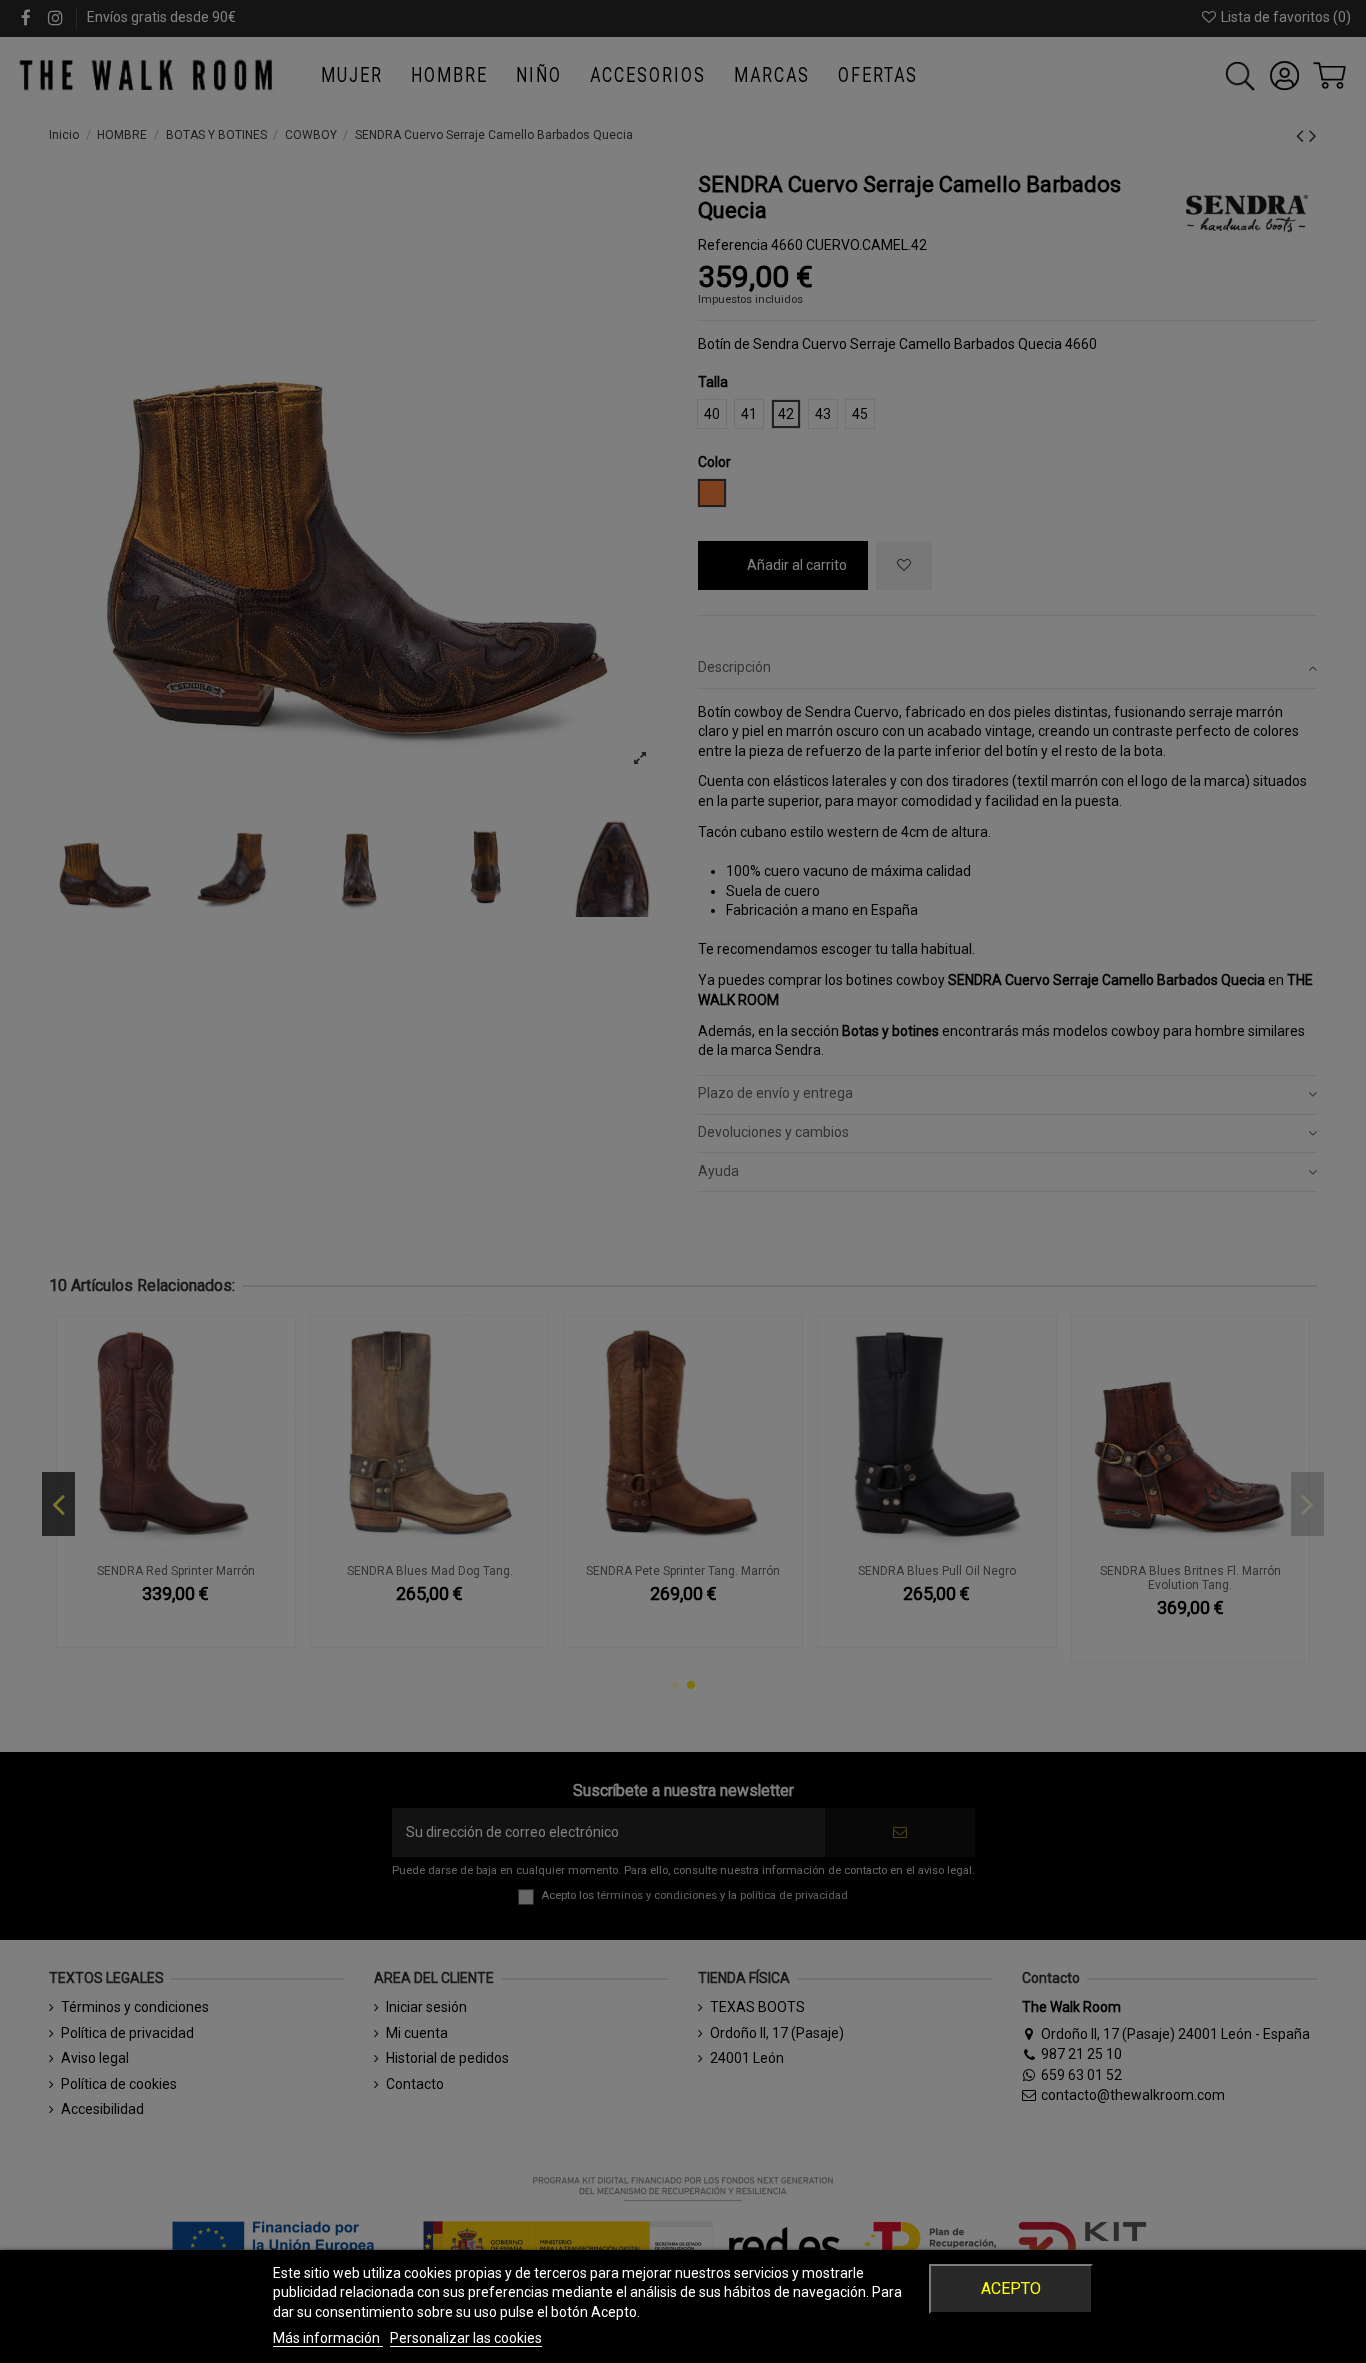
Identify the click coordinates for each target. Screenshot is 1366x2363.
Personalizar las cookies (466, 2338)
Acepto (1011, 2288)
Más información (328, 2338)
